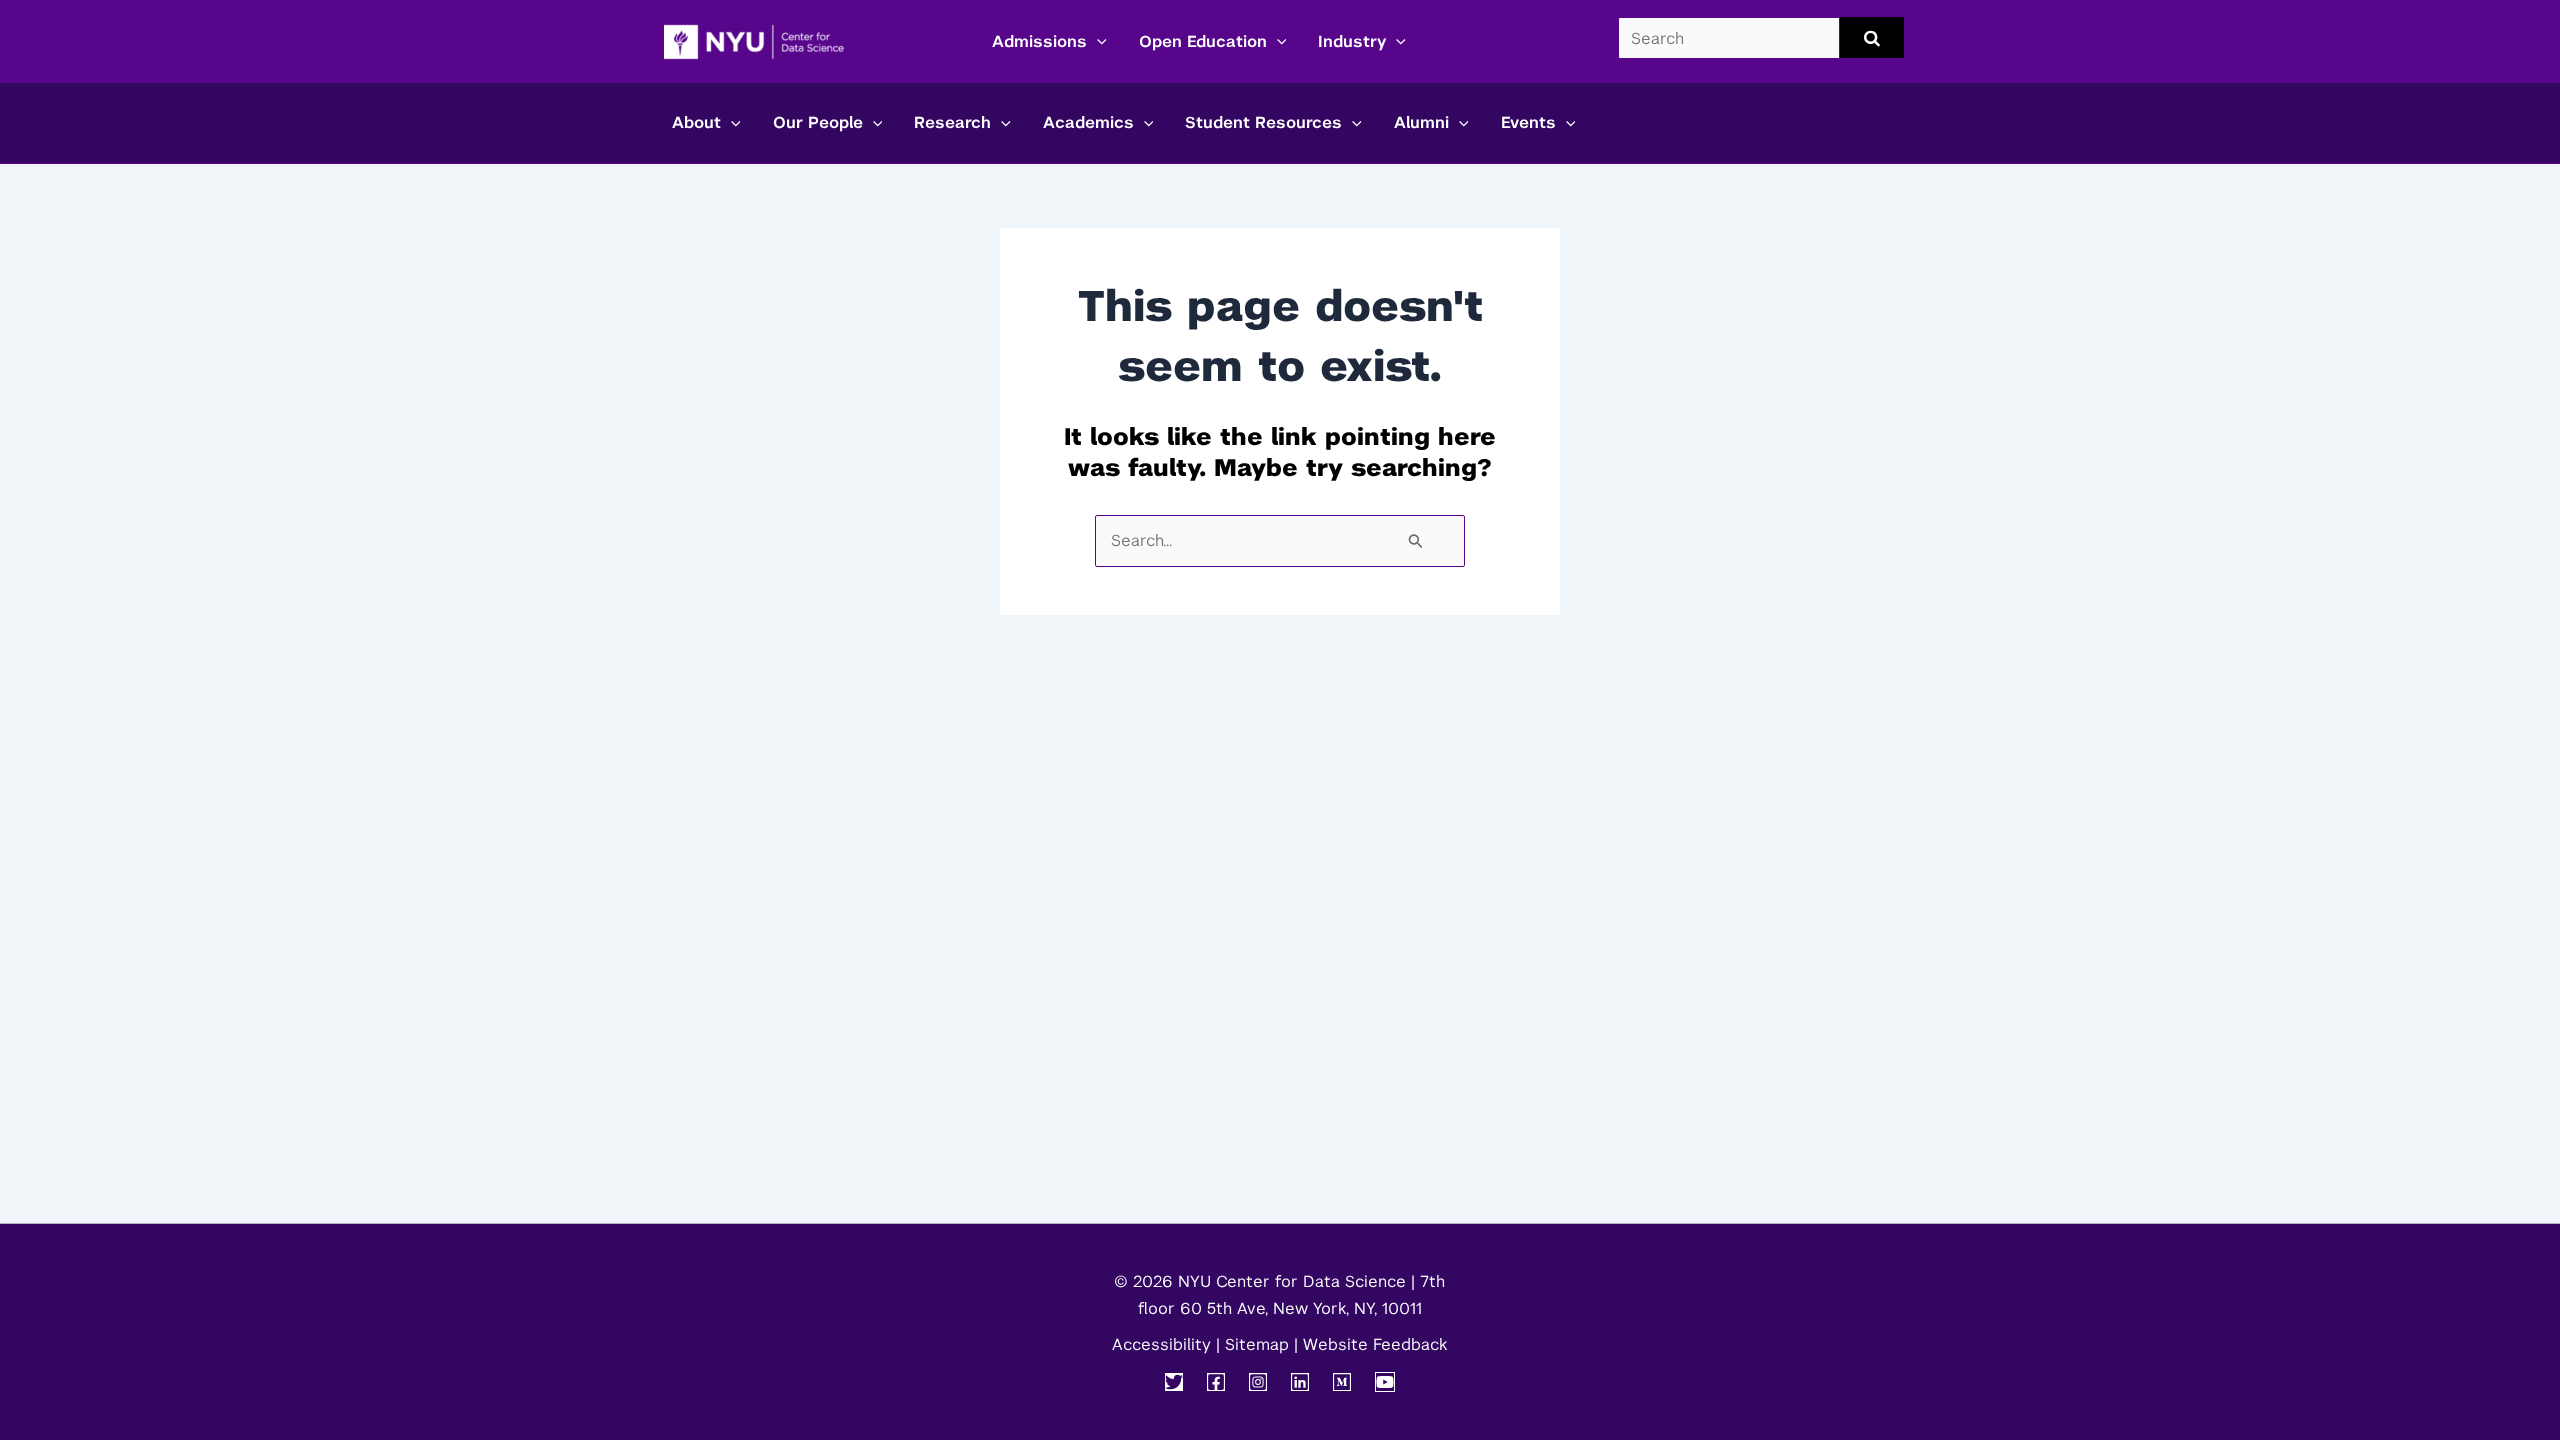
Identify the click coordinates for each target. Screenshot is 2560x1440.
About (696, 122)
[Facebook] (1216, 1382)
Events (1528, 122)
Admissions (1039, 41)
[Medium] (1342, 1382)
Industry (1352, 41)
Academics (1088, 122)
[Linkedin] (1300, 1382)
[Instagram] (1258, 1382)
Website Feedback (1375, 1344)
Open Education (1203, 41)
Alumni (1421, 122)
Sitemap (1257, 1344)
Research (952, 122)
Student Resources (1263, 122)
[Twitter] (1174, 1382)
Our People (818, 122)
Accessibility (1161, 1344)
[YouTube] (1385, 1382)
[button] (1097, 42)
